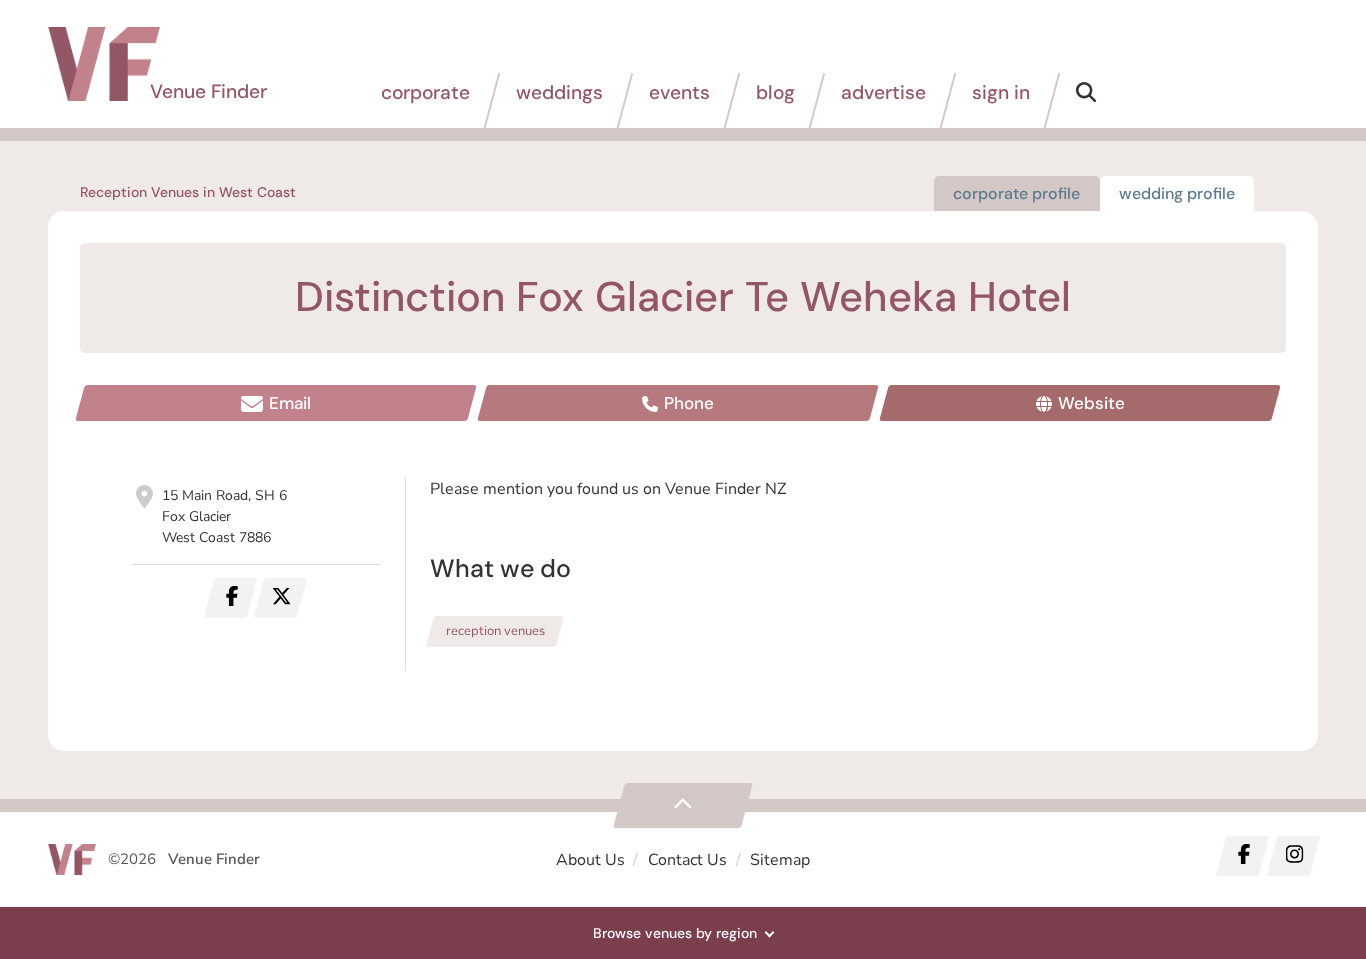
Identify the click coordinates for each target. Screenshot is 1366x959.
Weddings (559, 92)
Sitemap (780, 860)
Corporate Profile (1016, 193)
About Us (590, 860)
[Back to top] (683, 805)
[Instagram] (1293, 856)
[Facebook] (1243, 856)
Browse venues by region (675, 933)
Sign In (1001, 92)
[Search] (1086, 100)
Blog (775, 92)
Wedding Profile (1177, 193)
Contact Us (687, 860)
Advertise (883, 92)
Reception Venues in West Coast (188, 192)
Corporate (425, 92)
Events (679, 92)
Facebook (230, 598)
